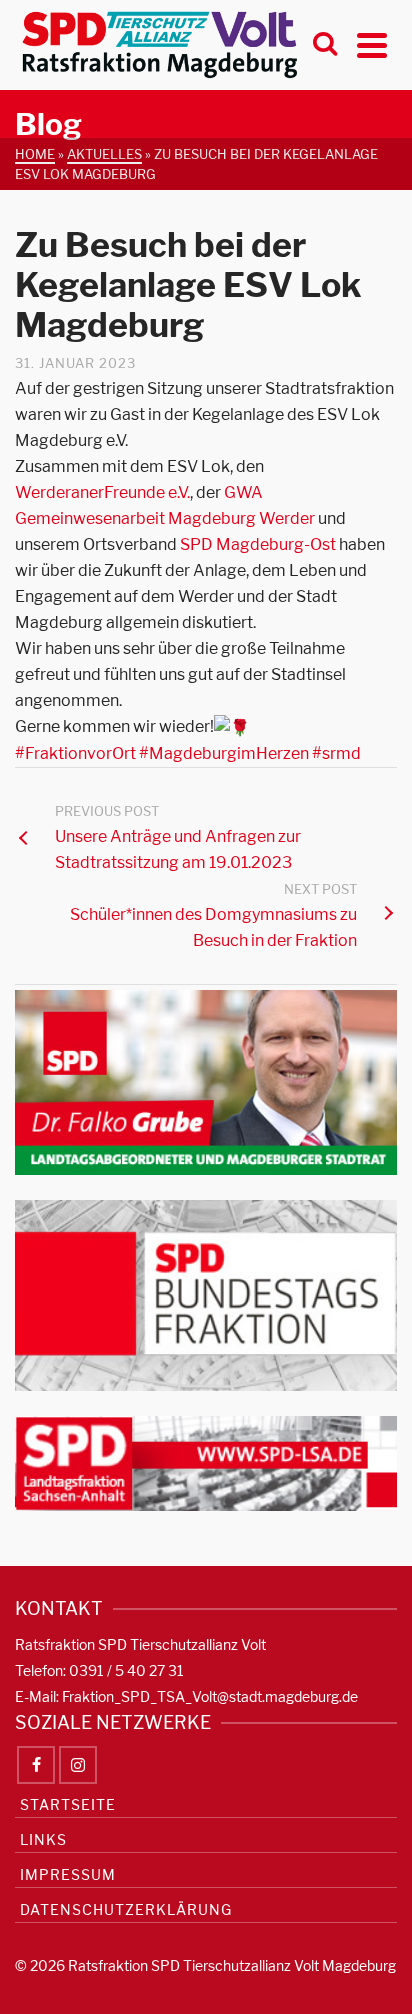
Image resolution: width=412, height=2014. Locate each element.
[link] (102, 492)
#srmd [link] (336, 753)
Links (43, 1839)
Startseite (68, 1804)
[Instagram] (78, 1765)
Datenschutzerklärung (126, 1909)
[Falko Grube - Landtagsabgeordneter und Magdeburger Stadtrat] (206, 1081)
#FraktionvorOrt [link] (75, 753)
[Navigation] (372, 45)
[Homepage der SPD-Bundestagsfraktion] (206, 1294)
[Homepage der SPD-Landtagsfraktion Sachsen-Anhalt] (206, 1462)
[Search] (325, 45)
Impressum (68, 1874)
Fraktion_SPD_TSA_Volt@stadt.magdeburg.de (210, 1696)
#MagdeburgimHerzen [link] (224, 753)
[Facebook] (36, 1765)
